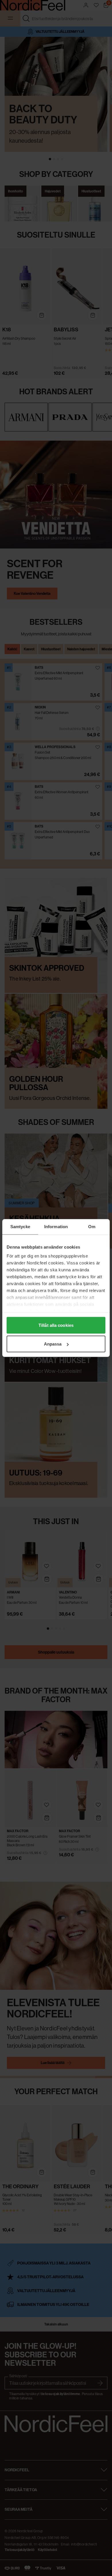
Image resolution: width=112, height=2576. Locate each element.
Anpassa (53, 1344)
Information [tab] (56, 1227)
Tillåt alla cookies (56, 1325)
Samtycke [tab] (20, 1227)
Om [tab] (92, 1227)
